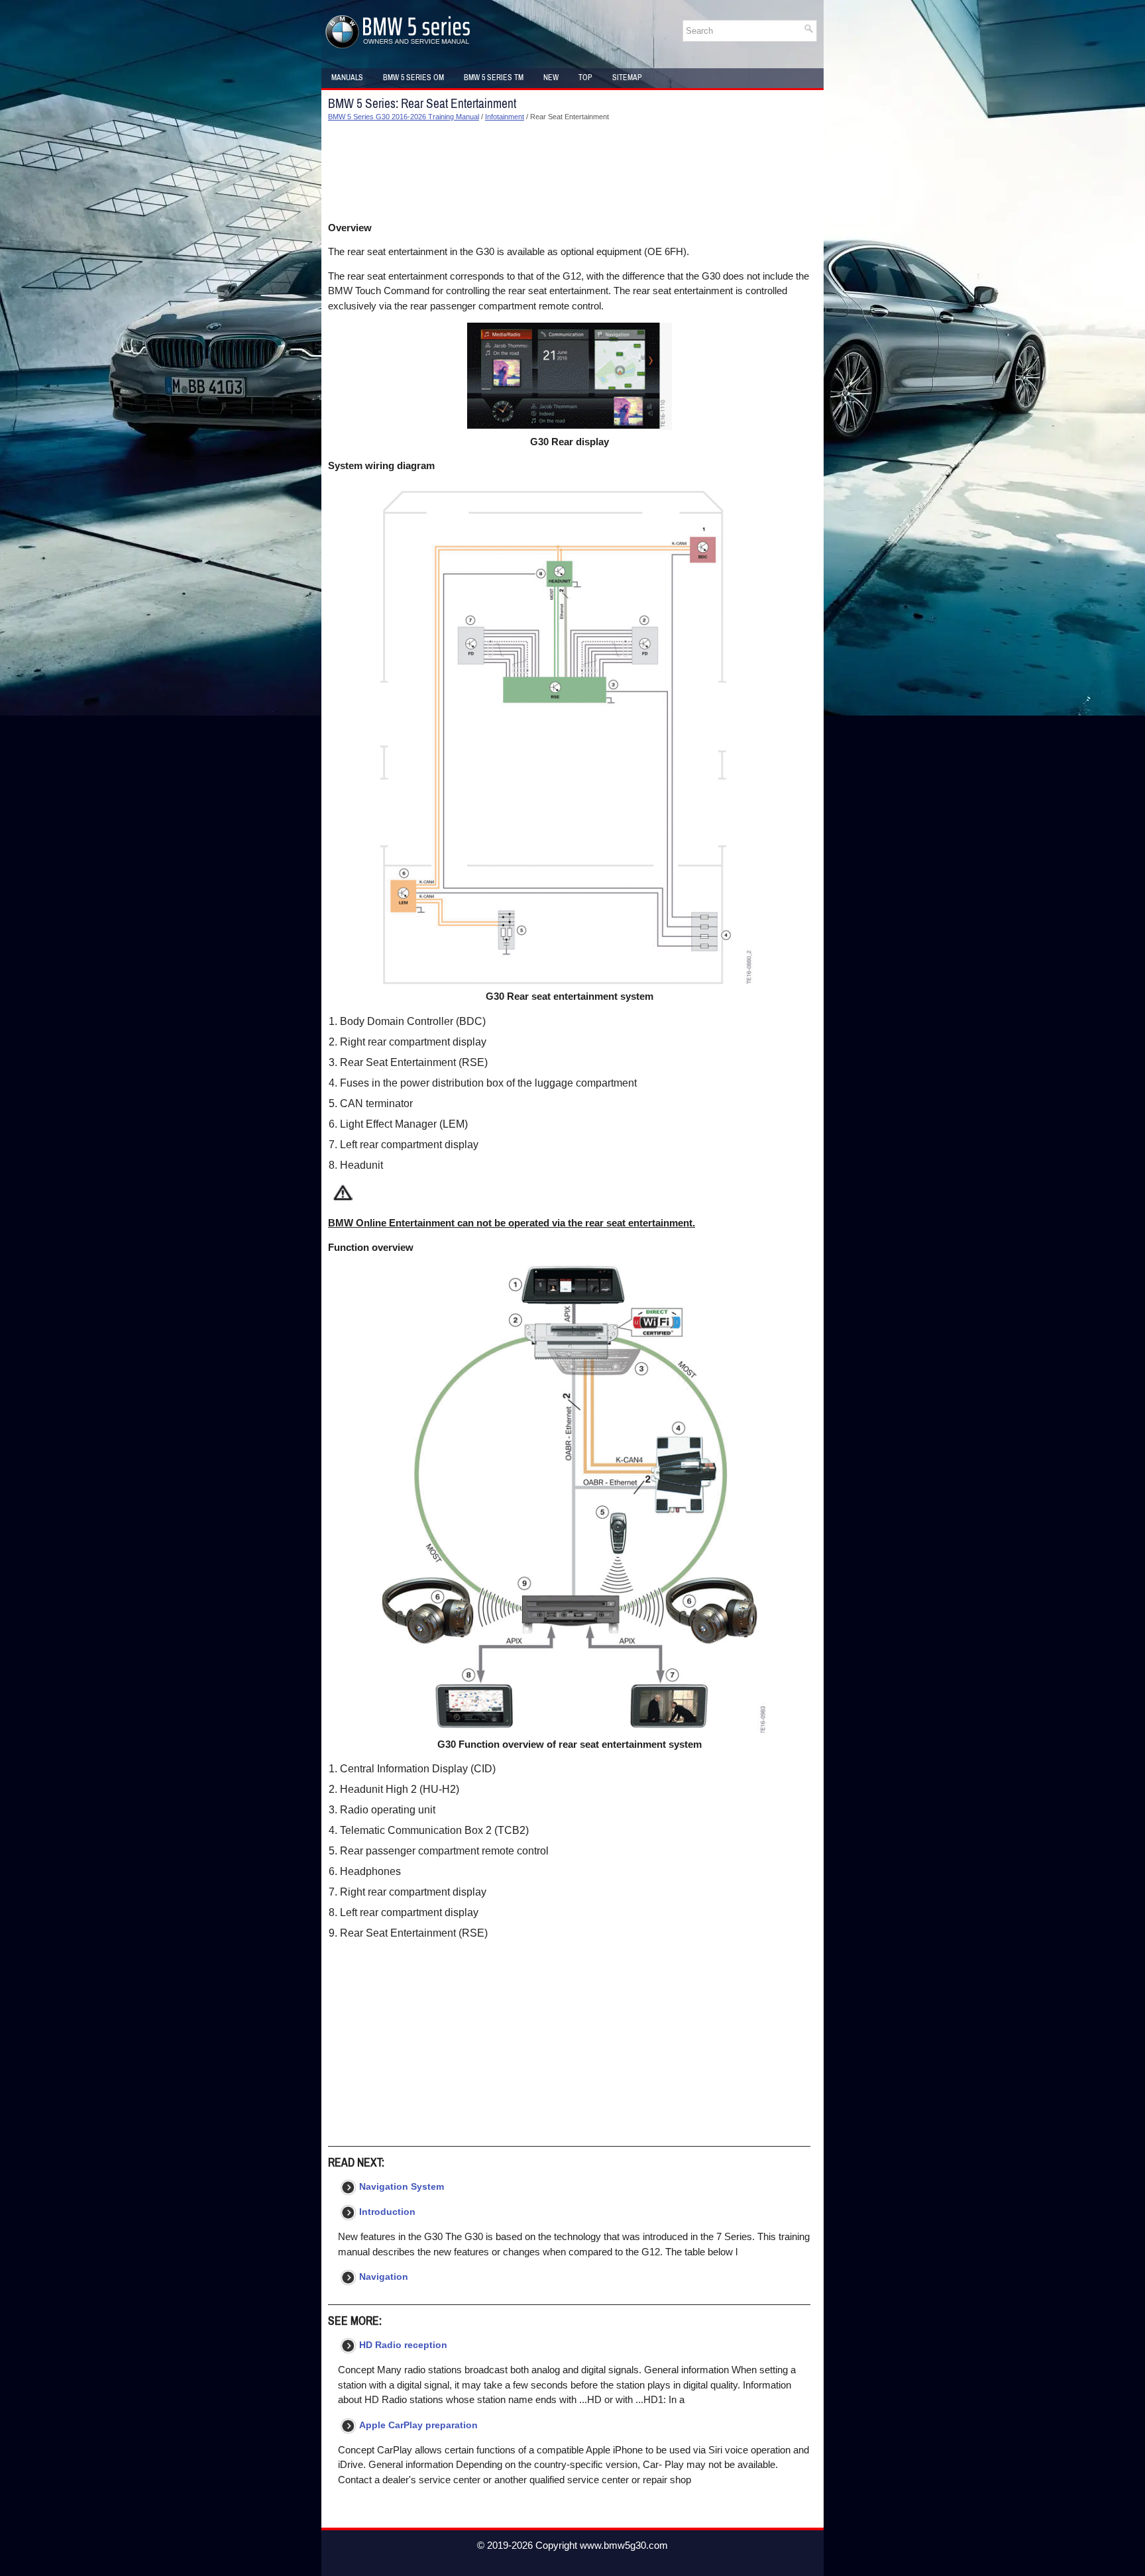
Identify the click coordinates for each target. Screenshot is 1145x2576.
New (551, 78)
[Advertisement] (569, 172)
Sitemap (627, 78)
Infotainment (505, 117)
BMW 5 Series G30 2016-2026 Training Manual (404, 117)
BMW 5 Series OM (413, 78)
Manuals (347, 78)
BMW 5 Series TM (494, 78)
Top (585, 78)
